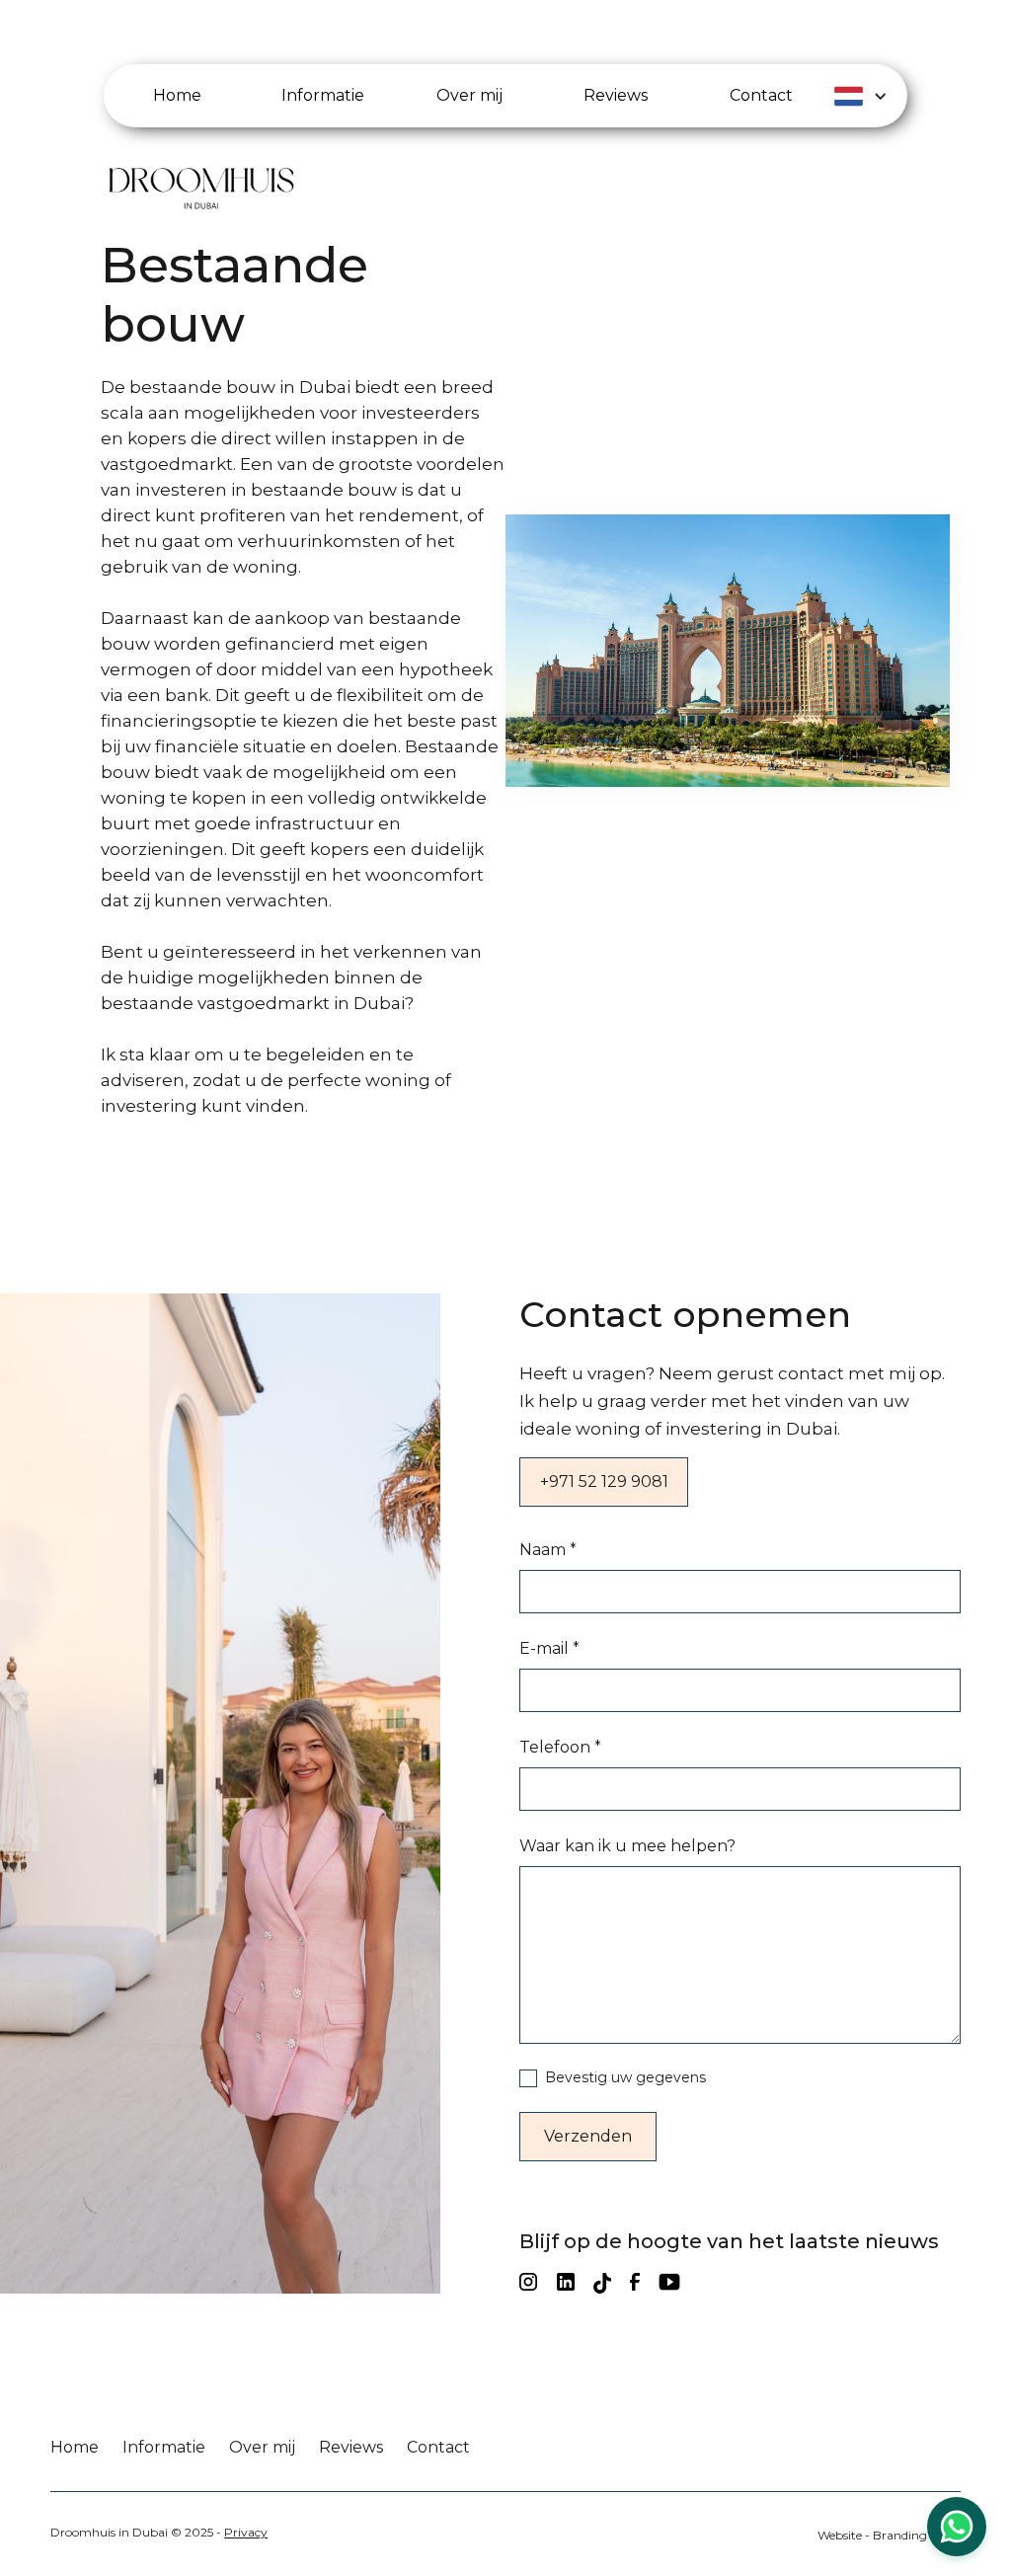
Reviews (351, 2447)
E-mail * (549, 1648)
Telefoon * (560, 1747)
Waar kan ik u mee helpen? (627, 1846)
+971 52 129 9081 (604, 1482)
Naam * (548, 1550)
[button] (871, 96)
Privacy (246, 2532)
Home (75, 2447)
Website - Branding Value (889, 2535)
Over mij (262, 2447)
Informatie (164, 2447)
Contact (438, 2447)
